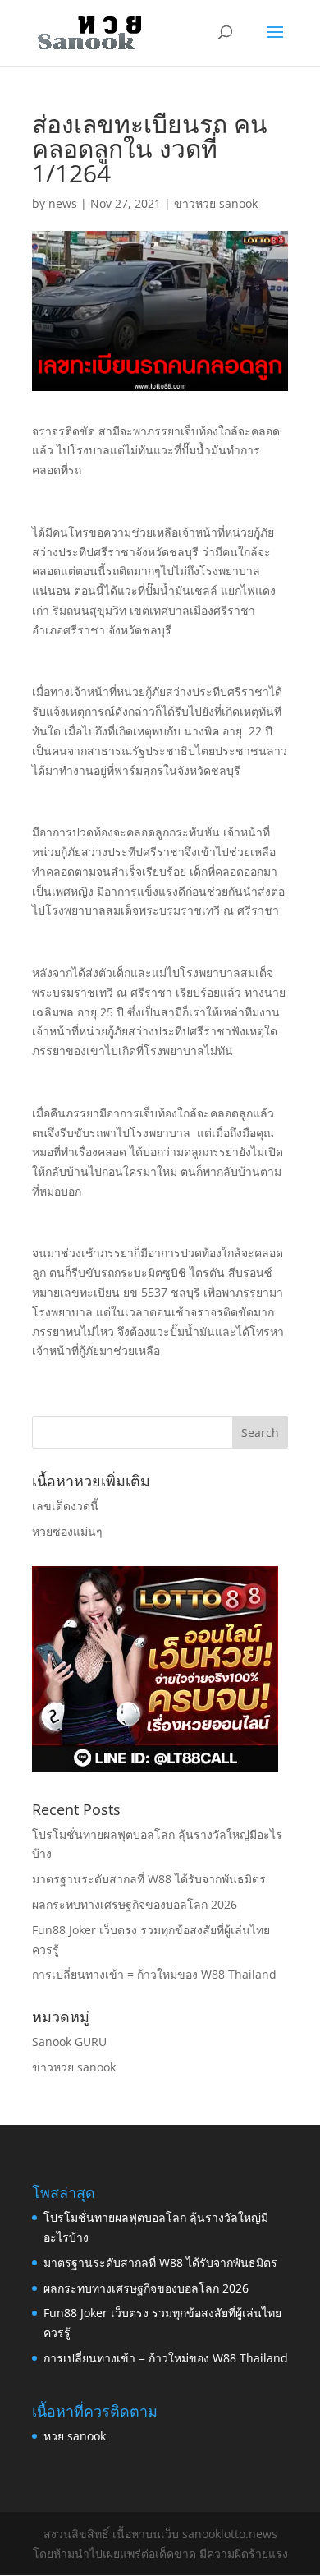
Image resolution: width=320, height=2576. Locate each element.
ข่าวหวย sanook (216, 203)
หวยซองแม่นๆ (67, 1531)
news (63, 203)
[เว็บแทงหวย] (155, 1767)
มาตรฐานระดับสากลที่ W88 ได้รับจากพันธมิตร (149, 1879)
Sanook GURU (69, 2041)
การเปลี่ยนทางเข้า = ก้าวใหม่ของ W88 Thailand (154, 1974)
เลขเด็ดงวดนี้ (65, 1506)
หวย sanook (75, 2436)
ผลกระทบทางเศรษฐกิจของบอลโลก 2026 (135, 1904)
